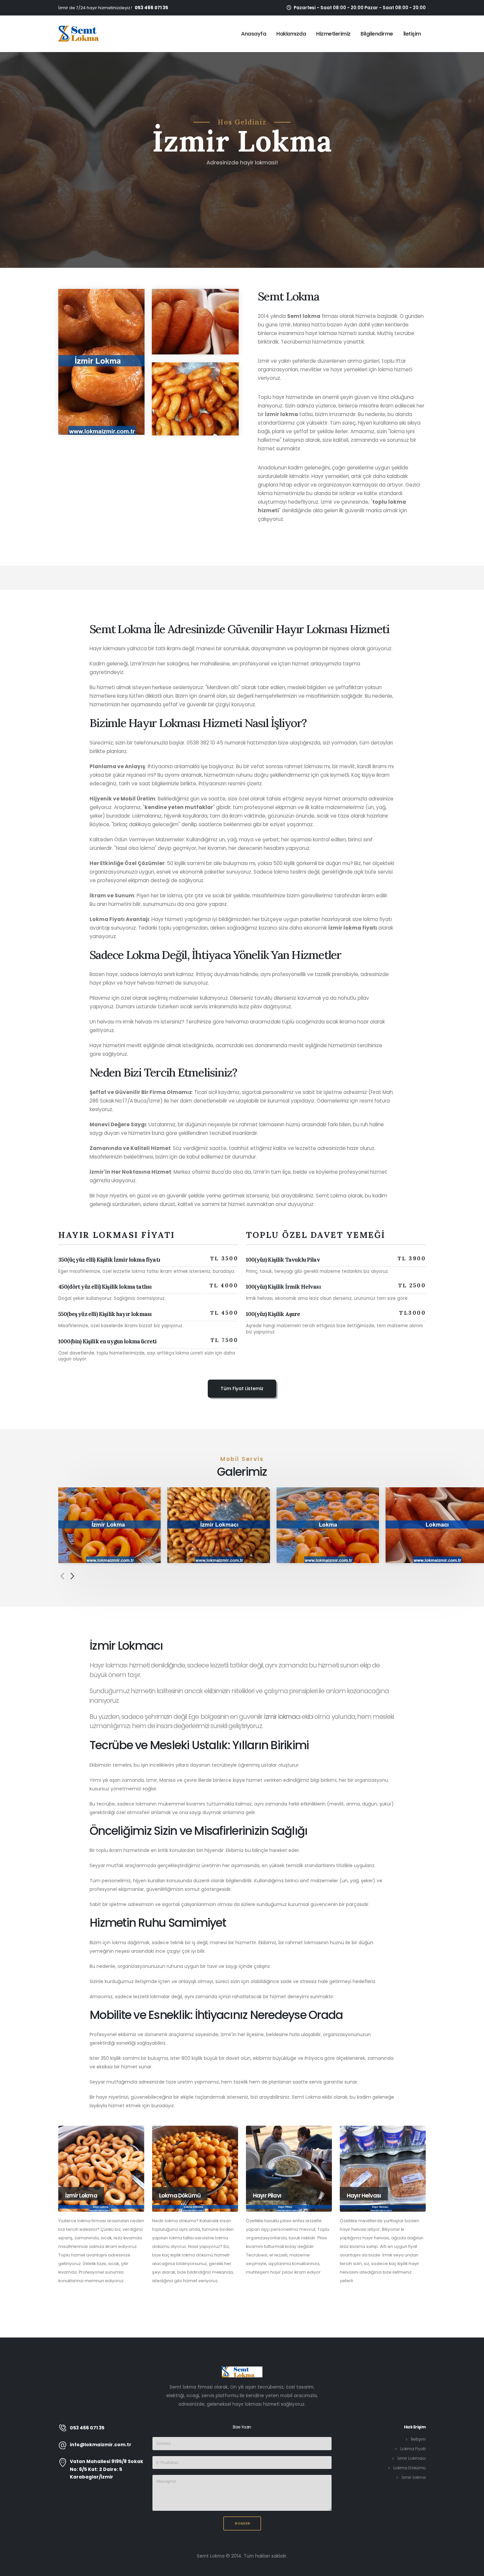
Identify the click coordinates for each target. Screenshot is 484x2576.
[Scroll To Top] (472, 2569)
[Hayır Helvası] (383, 2169)
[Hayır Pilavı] (289, 2169)
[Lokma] (328, 1525)
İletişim (412, 34)
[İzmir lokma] (79, 34)
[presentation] (62, 1577)
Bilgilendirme (377, 34)
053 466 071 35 (151, 8)
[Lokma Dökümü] (195, 2169)
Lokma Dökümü (410, 2468)
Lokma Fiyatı (413, 2449)
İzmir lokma (414, 2477)
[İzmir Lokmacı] (218, 1525)
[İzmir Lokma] (109, 1525)
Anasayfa (254, 34)
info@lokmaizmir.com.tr (101, 2445)
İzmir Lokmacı (412, 2458)
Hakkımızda (291, 34)
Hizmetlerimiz (333, 34)
